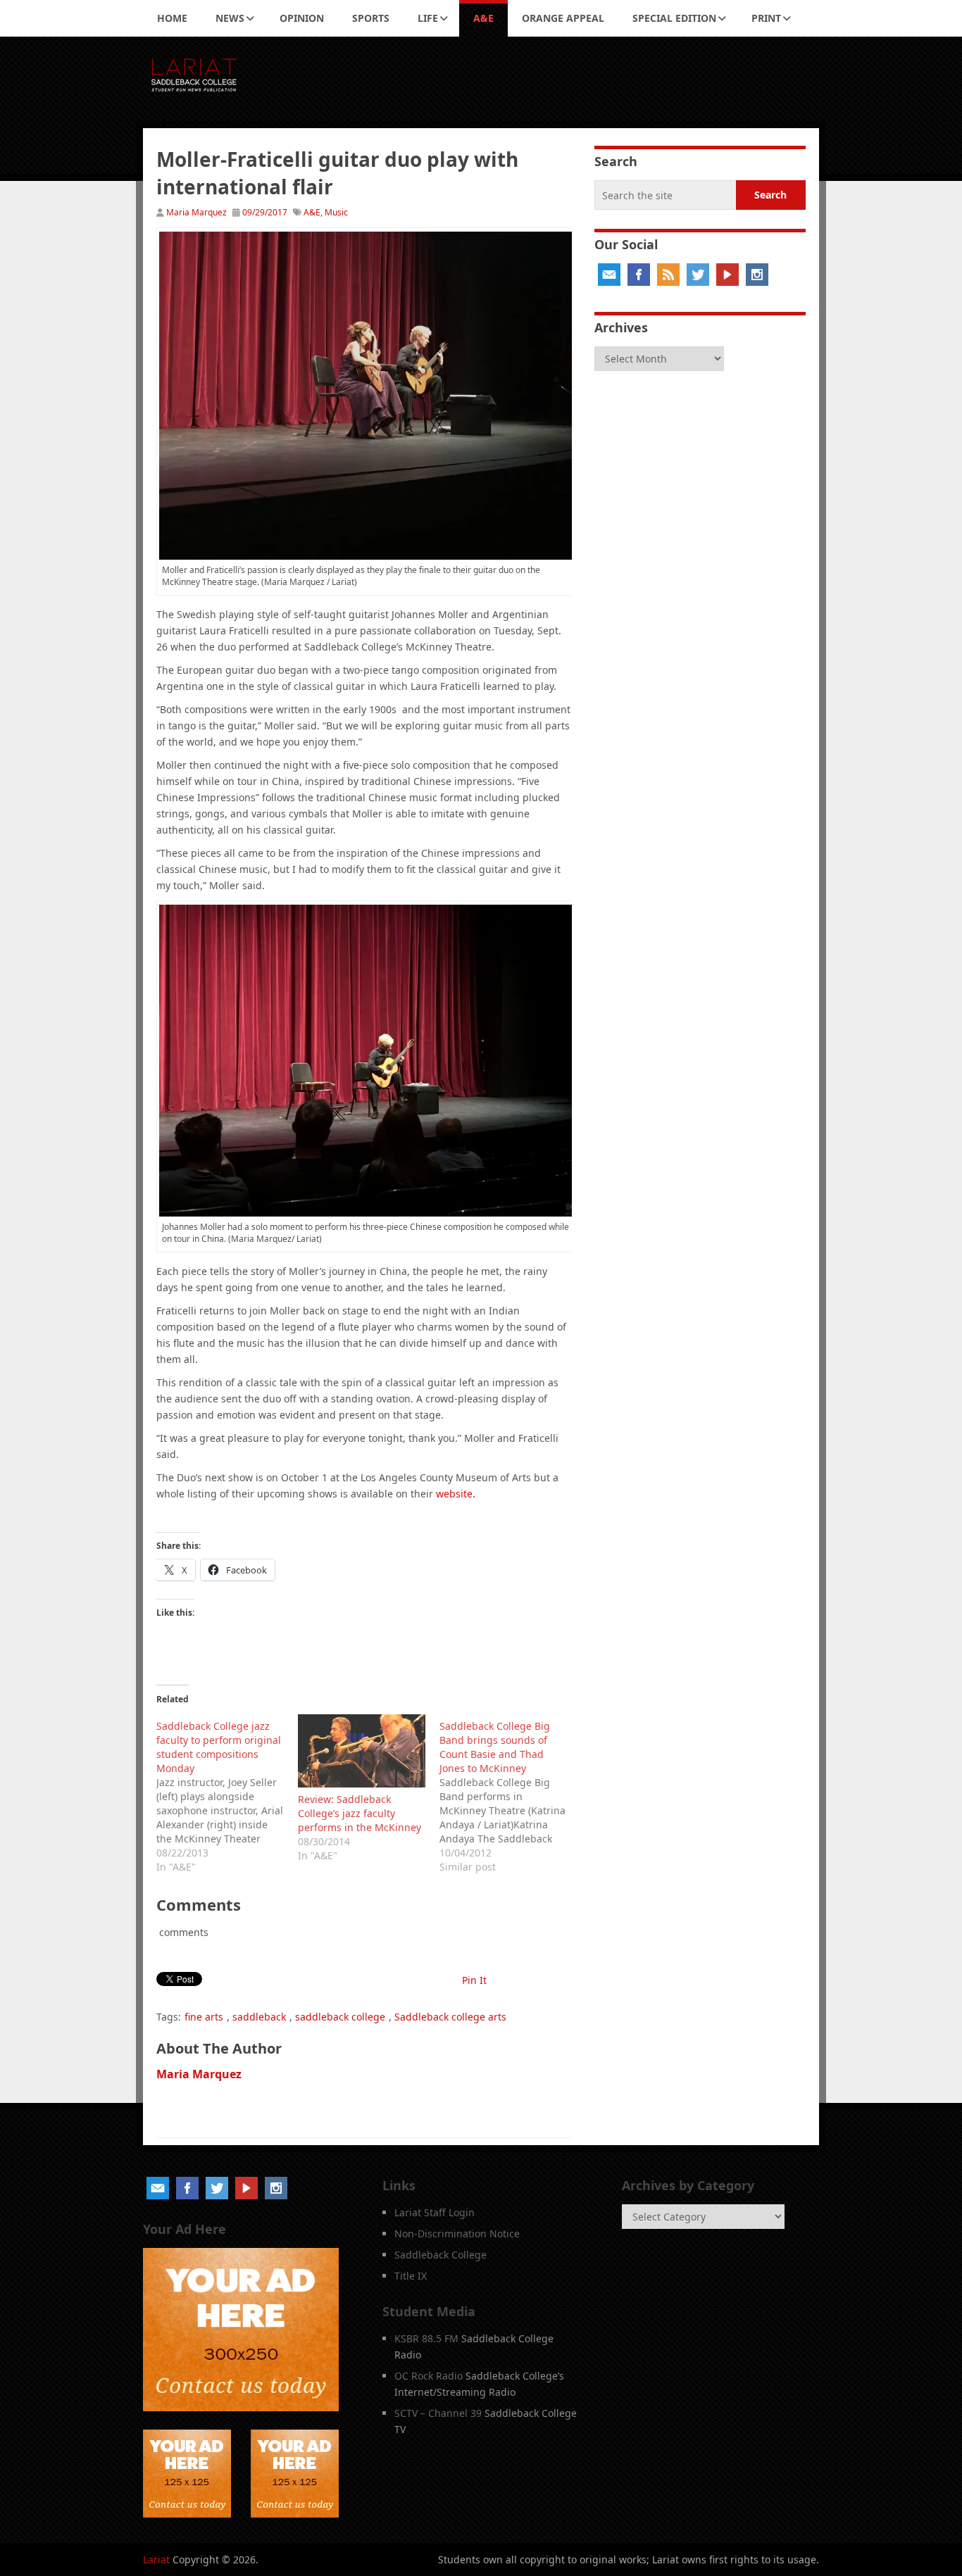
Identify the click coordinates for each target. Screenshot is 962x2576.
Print (766, 18)
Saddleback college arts (450, 2017)
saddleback (259, 2017)
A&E (483, 18)
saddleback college (340, 2017)
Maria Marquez (196, 212)
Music (336, 212)
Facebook (639, 275)
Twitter (698, 275)
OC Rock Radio (429, 2376)
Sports (371, 18)
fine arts (204, 2017)
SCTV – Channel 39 (438, 2413)
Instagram (757, 275)
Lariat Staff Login (435, 2212)
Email (609, 275)
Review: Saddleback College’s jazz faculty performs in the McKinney (360, 1813)
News (230, 18)
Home (172, 18)
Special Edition (674, 18)
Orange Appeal (563, 18)
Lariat (156, 2559)
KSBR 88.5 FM (426, 2338)
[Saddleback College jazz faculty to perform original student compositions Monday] (227, 1794)
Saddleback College (441, 2255)
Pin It (474, 1980)
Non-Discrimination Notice (457, 2233)
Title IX (411, 2276)
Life (428, 18)
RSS (668, 275)
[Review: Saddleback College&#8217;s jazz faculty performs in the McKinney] (362, 1751)
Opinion (302, 18)
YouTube (727, 275)
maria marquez (199, 2074)
